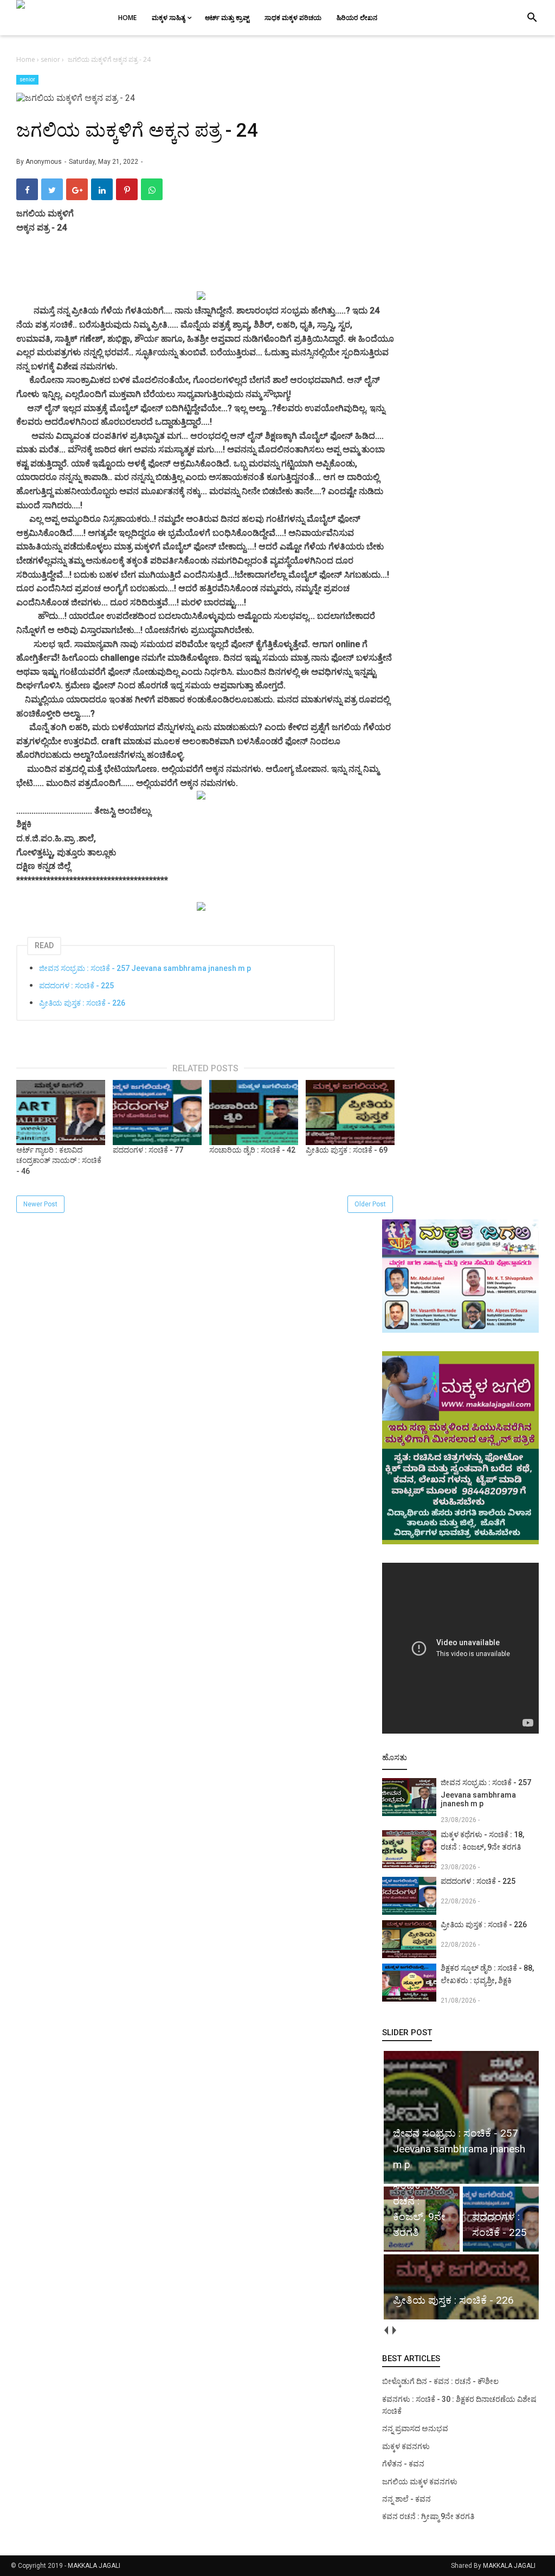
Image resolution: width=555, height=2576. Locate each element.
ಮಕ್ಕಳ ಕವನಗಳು (406, 2446)
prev (386, 2330)
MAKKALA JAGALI (94, 2566)
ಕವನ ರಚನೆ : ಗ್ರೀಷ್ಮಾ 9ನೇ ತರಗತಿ (428, 2516)
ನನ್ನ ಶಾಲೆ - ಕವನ (406, 2499)
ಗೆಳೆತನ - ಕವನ (403, 2464)
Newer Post (40, 1204)
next (394, 2330)
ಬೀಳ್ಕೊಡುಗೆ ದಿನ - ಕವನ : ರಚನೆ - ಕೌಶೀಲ (440, 2381)
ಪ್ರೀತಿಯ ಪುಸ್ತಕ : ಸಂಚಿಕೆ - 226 (82, 1003)
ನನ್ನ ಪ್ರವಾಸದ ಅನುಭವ (415, 2428)
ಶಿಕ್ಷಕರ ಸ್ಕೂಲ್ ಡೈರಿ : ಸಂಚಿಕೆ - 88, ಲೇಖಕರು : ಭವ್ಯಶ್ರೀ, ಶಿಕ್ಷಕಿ (487, 1974)
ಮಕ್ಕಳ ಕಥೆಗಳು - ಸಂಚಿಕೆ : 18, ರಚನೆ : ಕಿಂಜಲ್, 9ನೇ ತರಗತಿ (482, 1841)
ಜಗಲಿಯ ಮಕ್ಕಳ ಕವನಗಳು (420, 2482)
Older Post (370, 1204)
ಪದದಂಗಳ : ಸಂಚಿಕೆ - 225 (76, 986)
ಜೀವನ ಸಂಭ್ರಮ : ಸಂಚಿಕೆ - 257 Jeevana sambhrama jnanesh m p (145, 968)
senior (27, 79)
